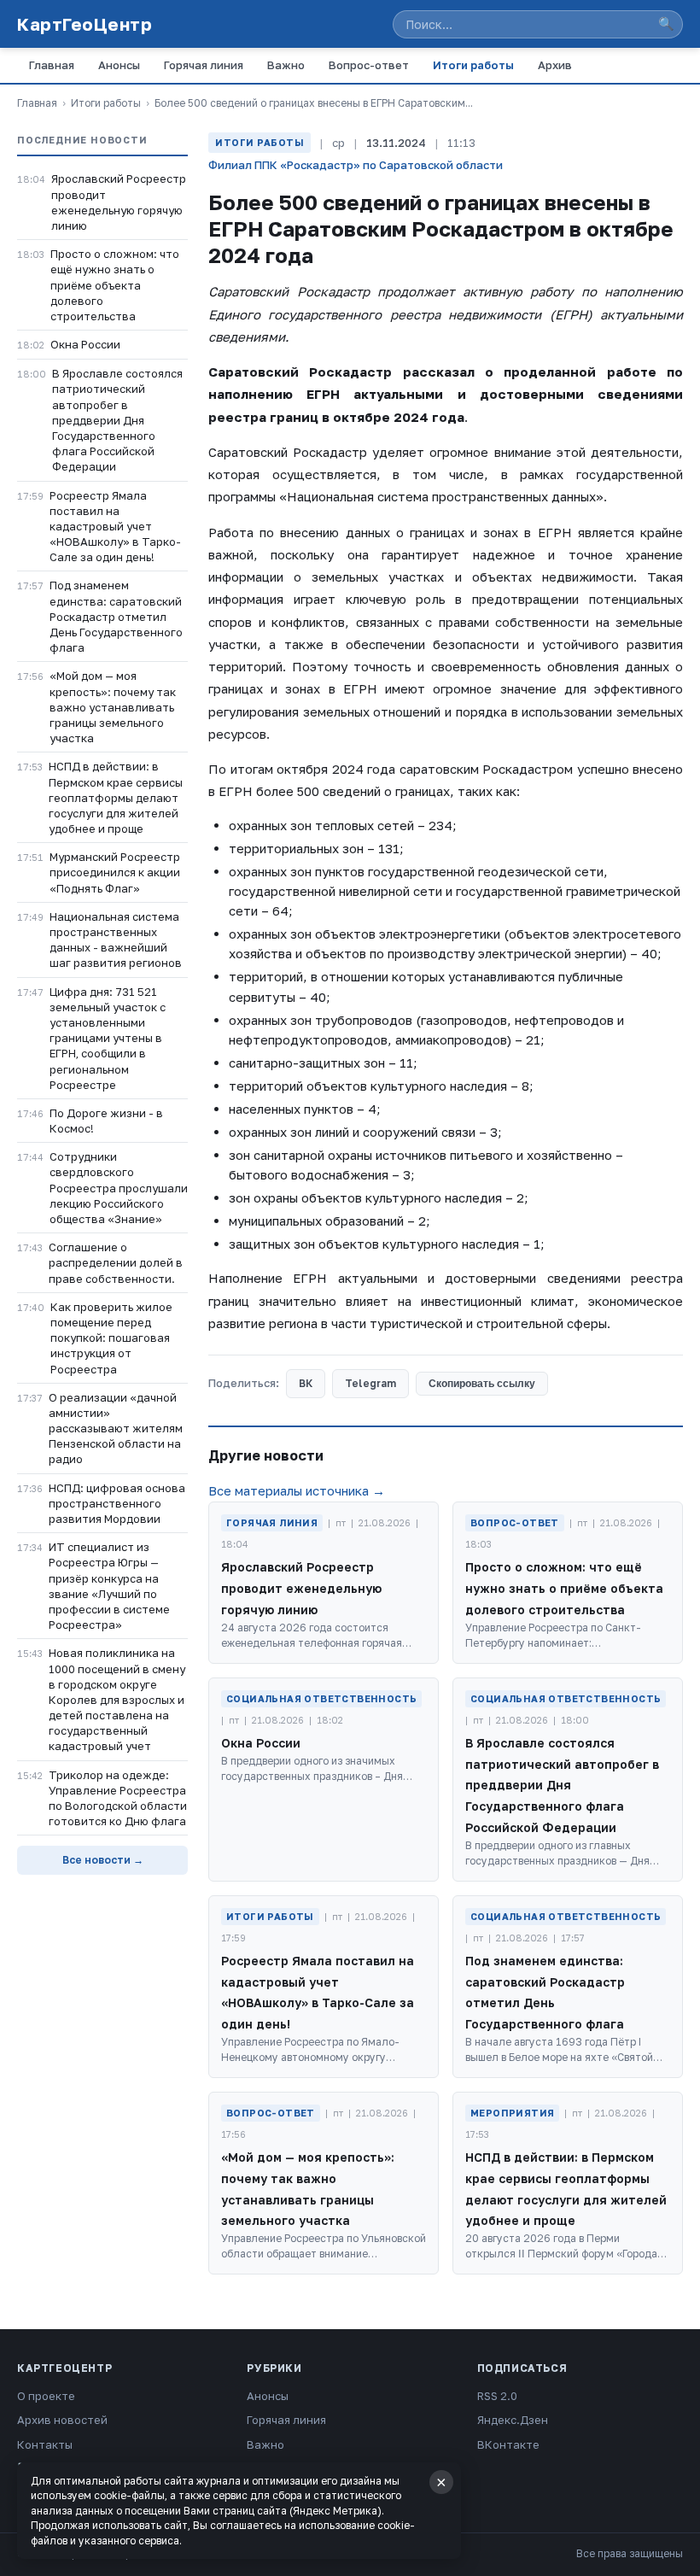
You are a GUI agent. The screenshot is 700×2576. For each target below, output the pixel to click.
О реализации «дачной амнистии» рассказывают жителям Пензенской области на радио (116, 1429)
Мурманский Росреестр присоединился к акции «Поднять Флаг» (115, 872)
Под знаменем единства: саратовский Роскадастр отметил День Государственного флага (116, 616)
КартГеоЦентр (85, 24)
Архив (555, 65)
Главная (52, 65)
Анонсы (119, 65)
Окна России (85, 344)
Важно (286, 65)
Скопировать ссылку (482, 1384)
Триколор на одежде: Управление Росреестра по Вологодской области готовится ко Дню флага (118, 1798)
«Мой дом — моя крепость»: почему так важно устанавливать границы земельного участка (113, 707)
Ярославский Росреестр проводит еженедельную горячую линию (119, 202)
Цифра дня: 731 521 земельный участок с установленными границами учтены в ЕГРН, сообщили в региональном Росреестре (108, 1038)
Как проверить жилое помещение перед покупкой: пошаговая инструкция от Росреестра (111, 1338)
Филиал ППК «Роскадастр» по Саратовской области (356, 165)
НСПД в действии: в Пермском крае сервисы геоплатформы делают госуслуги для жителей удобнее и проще (116, 797)
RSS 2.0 (497, 2396)
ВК (306, 1383)
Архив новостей (62, 2420)
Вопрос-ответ (369, 65)
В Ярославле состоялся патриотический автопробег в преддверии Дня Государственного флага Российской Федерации (117, 420)
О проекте (46, 2396)
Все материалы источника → (297, 1490)
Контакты (45, 2444)
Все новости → (103, 1860)
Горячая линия (204, 65)
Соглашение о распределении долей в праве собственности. (116, 1262)
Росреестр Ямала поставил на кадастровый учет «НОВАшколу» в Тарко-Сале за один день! (115, 527)
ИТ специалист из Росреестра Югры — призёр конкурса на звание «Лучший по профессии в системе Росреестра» (109, 1586)
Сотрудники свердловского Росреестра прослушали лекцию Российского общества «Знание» (119, 1188)
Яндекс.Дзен (513, 2420)
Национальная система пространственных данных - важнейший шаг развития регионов (116, 940)
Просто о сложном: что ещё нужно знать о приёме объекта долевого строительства (115, 285)
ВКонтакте (508, 2444)
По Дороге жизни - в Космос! (106, 1121)
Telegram (370, 1383)
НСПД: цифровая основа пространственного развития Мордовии (117, 1503)
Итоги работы (473, 65)
